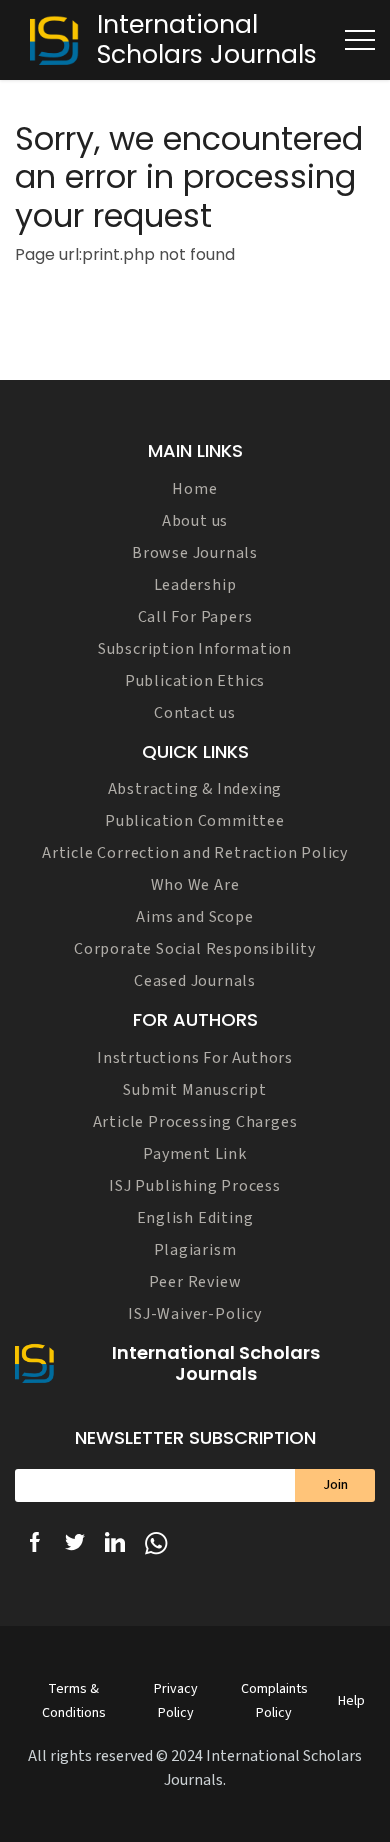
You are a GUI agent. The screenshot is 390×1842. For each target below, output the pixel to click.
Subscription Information (195, 649)
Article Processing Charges (195, 1122)
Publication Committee (195, 821)
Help (351, 1701)
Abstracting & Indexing (195, 789)
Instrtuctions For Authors (195, 1058)
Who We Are (195, 885)
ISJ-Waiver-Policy (195, 1314)
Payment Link (195, 1154)
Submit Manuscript (195, 1090)
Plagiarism (195, 1250)
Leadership (195, 585)
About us (195, 521)
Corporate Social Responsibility (195, 949)
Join (335, 1485)
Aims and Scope (194, 917)
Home (194, 489)
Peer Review (195, 1282)
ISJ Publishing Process (195, 1186)
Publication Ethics (195, 681)
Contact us (195, 713)
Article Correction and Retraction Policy (195, 853)
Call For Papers (195, 617)
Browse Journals (195, 553)
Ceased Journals (195, 981)
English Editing (195, 1218)
